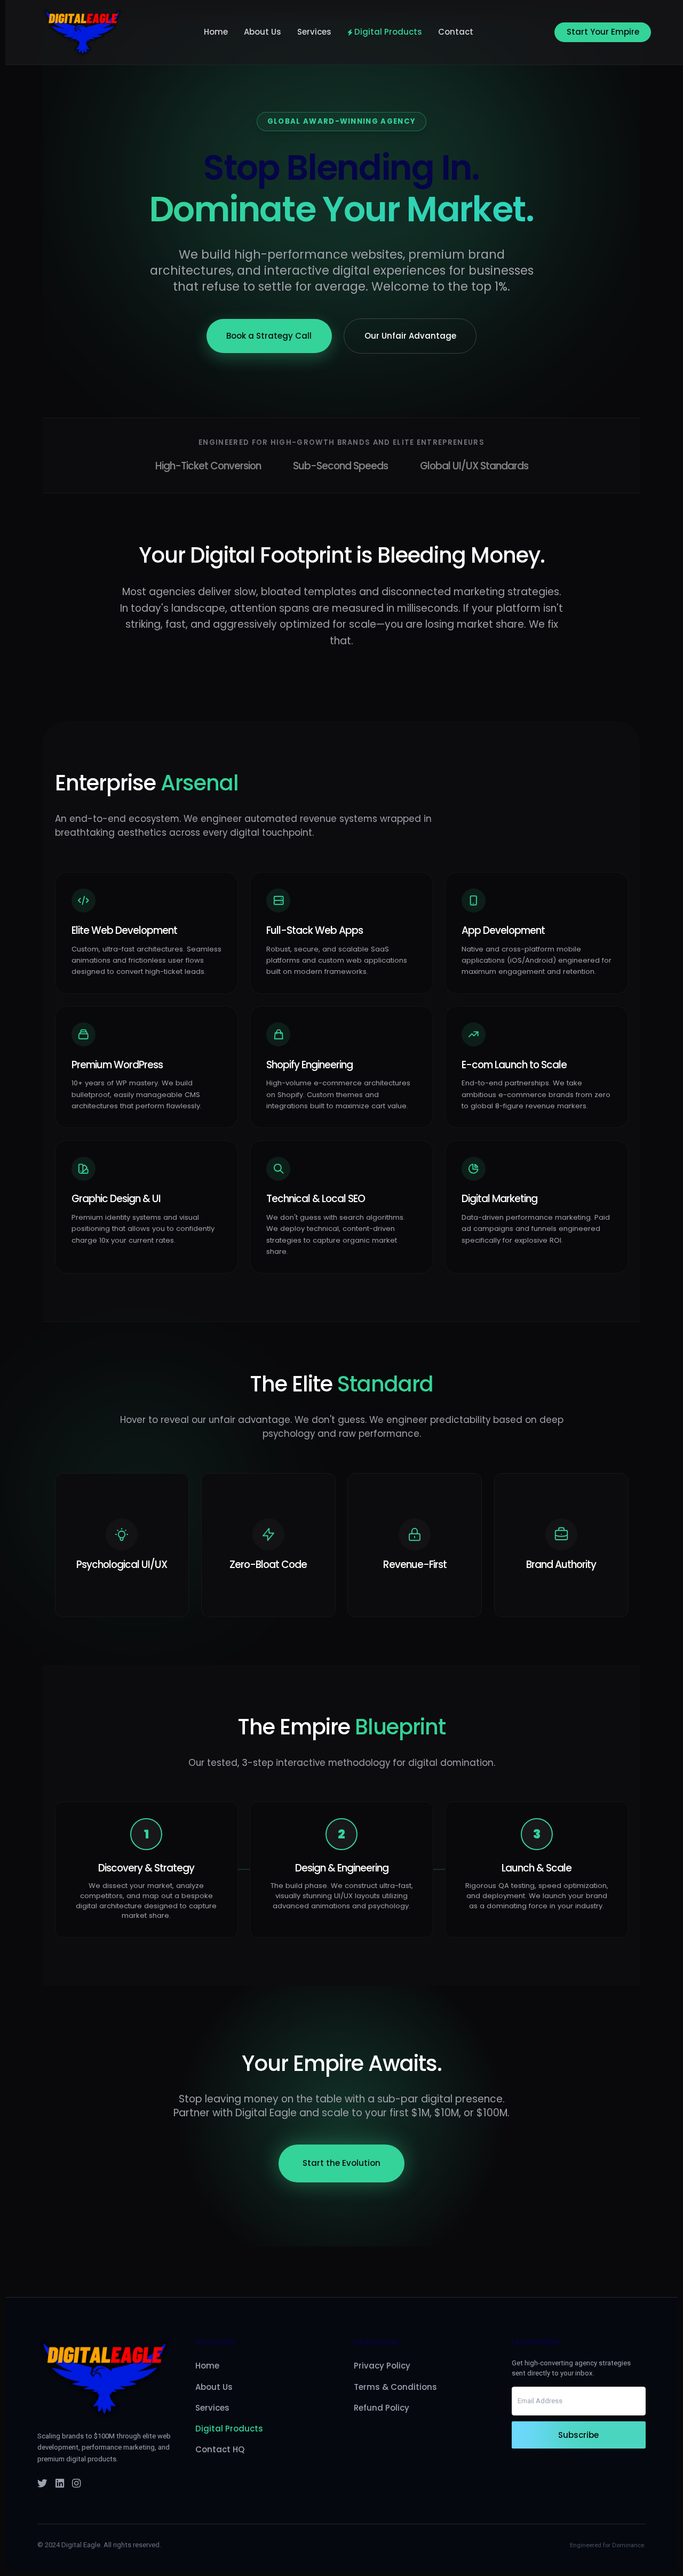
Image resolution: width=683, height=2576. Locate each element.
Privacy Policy (382, 2366)
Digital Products (388, 32)
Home (216, 32)
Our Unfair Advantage (410, 336)
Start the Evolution (341, 2163)
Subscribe (578, 2435)
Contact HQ (220, 2449)
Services (314, 32)
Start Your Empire (603, 32)
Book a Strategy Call (269, 336)
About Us (263, 32)
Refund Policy (382, 2408)
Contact (456, 32)
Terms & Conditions (395, 2387)
